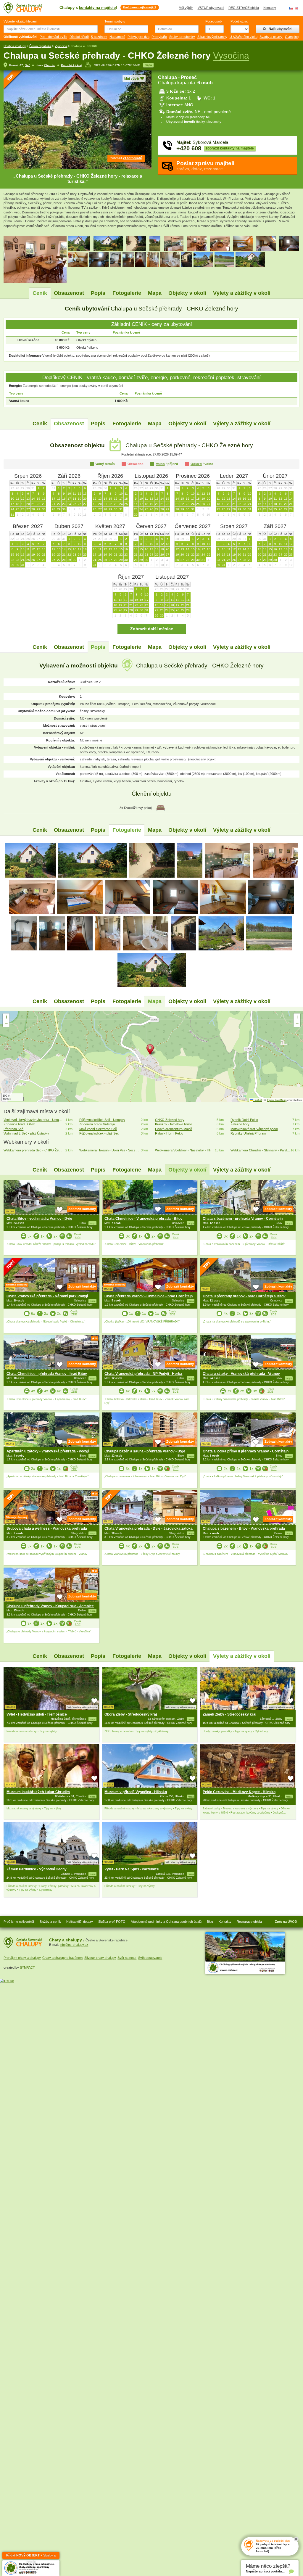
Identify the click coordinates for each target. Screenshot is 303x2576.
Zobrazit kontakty (82, 1209)
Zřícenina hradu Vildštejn (97, 1124)
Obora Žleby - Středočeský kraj (131, 1714)
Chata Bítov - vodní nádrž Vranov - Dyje (39, 1219)
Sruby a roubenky (182, 37)
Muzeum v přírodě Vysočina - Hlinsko (136, 1792)
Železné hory (240, 1124)
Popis (98, 293)
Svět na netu (127, 1958)
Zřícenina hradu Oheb (19, 1124)
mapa (148, 65)
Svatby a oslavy (271, 37)
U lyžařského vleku (244, 37)
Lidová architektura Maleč (174, 1129)
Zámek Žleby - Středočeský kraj (229, 1714)
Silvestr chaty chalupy (100, 1958)
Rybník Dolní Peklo (244, 1120)
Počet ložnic (239, 21)
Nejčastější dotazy (80, 1922)
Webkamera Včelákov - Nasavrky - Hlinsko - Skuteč (185, 1150)
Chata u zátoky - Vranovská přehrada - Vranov (241, 1374)
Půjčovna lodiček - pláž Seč (99, 1133)
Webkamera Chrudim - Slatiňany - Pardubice (260, 1150)
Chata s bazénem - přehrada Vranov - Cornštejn (243, 1219)
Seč (28, 65)
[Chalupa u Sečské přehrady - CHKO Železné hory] (31, 860)
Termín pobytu (115, 21)
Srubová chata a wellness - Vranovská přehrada (47, 1528)
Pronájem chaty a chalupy (22, 1958)
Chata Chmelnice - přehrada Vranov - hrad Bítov (47, 1374)
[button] (151, 1050)
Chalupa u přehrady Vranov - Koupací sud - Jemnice (50, 1606)
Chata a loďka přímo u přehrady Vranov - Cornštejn (246, 1451)
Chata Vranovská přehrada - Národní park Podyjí (47, 1296)
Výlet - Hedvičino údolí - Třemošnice (37, 1714)
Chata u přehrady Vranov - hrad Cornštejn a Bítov (244, 1296)
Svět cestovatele (150, 1958)
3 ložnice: (176, 91)
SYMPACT (27, 1967)
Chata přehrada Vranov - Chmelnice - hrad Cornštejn (149, 1296)
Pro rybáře (159, 37)
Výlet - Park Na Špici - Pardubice (132, 1869)
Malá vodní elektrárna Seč (98, 1129)
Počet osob (213, 21)
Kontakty (270, 8)
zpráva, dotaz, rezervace (205, 166)
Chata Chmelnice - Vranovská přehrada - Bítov (144, 1219)
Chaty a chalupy (15, 46)
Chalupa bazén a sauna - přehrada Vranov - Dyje (145, 1451)
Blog (210, 1922)
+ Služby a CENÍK (31, 2556)
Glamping (292, 37)
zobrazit (126, 158)
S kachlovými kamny (212, 37)
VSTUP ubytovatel (211, 8)
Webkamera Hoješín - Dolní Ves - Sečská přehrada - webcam (109, 1150)
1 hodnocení (91, 1343)
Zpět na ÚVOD (286, 1922)
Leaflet (257, 1100)
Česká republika (40, 46)
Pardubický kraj (71, 65)
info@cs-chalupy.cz (74, 1945)
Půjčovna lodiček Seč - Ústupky (102, 1120)
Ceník (40, 293)
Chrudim (50, 65)
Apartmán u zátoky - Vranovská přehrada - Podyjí (48, 1451)
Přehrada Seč (13, 1129)
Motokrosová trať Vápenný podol (254, 1129)
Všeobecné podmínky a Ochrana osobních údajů (166, 1922)
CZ (291, 8)
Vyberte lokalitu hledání (20, 21)
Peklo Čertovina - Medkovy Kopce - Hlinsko (239, 1792)
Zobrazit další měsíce (152, 629)
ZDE (78, 1237)
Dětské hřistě (79, 37)
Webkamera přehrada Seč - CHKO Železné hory (33, 1150)
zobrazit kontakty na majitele (230, 148)
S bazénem (99, 37)
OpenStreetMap (277, 1100)
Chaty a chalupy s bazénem (62, 1958)
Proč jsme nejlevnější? (140, 7)
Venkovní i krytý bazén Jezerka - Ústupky (33, 1120)
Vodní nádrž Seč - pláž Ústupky (26, 1133)
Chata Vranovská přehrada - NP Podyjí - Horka (143, 1374)
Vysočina (61, 46)
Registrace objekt (249, 1922)
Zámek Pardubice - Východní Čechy (37, 1869)
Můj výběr (186, 8)
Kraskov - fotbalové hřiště (174, 1124)
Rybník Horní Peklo (169, 1133)
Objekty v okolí (187, 293)
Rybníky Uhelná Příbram (248, 1133)
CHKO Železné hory (170, 1120)
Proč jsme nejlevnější (19, 1922)
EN (297, 8)
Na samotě (117, 37)
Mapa (155, 293)
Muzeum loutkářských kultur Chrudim (38, 1792)
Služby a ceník (50, 1922)
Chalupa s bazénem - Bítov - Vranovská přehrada (244, 1528)
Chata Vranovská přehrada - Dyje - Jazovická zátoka (149, 1528)
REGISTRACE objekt (244, 8)
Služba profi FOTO (112, 1922)
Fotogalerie (127, 293)
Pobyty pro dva (138, 37)
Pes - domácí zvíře (53, 37)
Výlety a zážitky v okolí (242, 293)
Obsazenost (69, 293)
